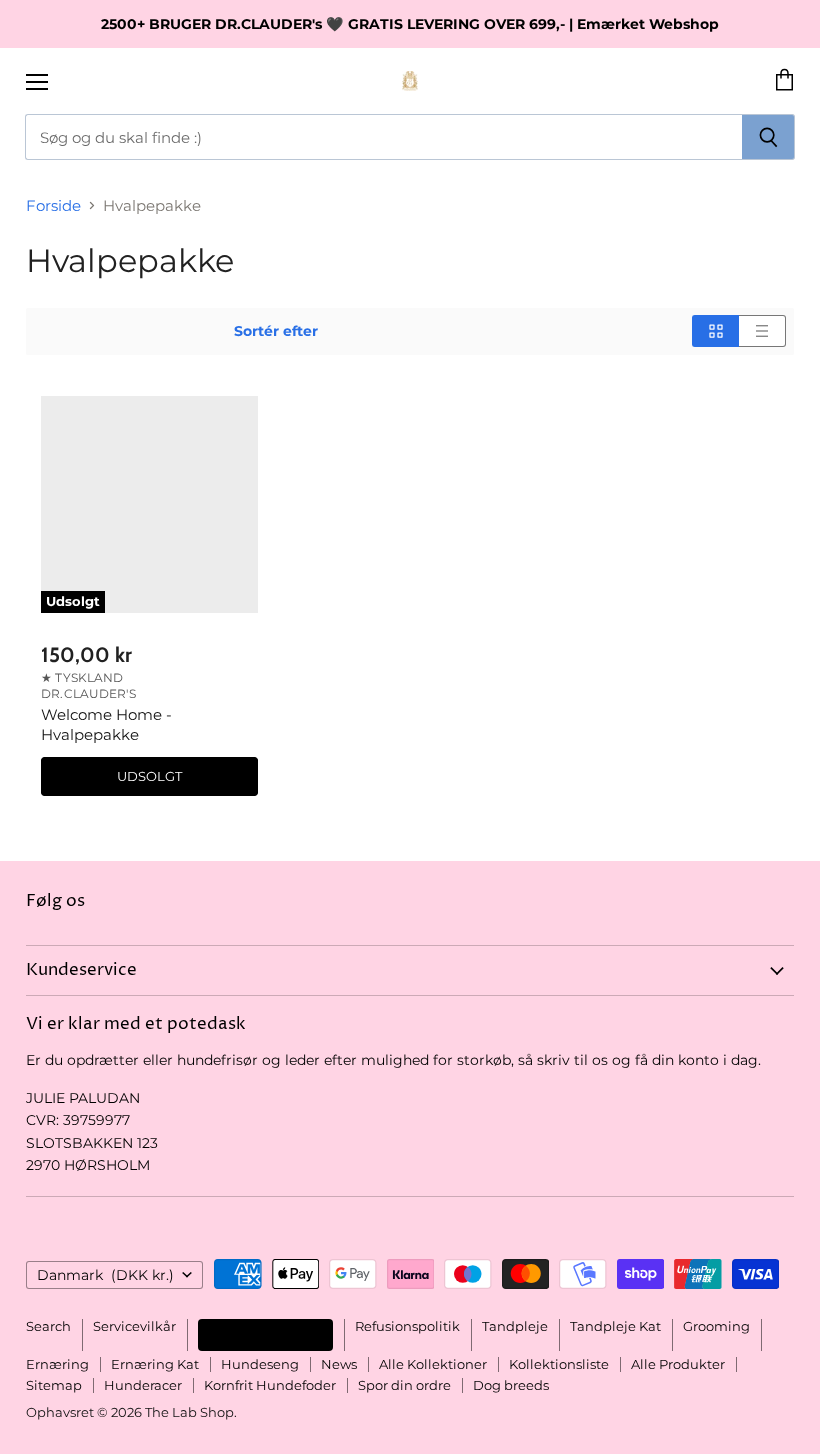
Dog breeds (511, 1385)
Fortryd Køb (265, 1334)
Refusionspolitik (407, 1326)
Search (48, 1326)
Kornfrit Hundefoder (270, 1385)
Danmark (105, 1275)
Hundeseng (260, 1364)
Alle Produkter (678, 1364)
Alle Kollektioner (433, 1364)
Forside (53, 205)
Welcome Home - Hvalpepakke (106, 724)
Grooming (716, 1326)
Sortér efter (276, 331)
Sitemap (54, 1385)
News (339, 1364)
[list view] (762, 331)
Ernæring (57, 1364)
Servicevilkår (134, 1326)
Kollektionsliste (559, 1364)
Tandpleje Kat (615, 1326)
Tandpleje (515, 1326)
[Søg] (768, 137)
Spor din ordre (404, 1385)
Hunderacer (143, 1385)
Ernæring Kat (155, 1364)
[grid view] (715, 331)
